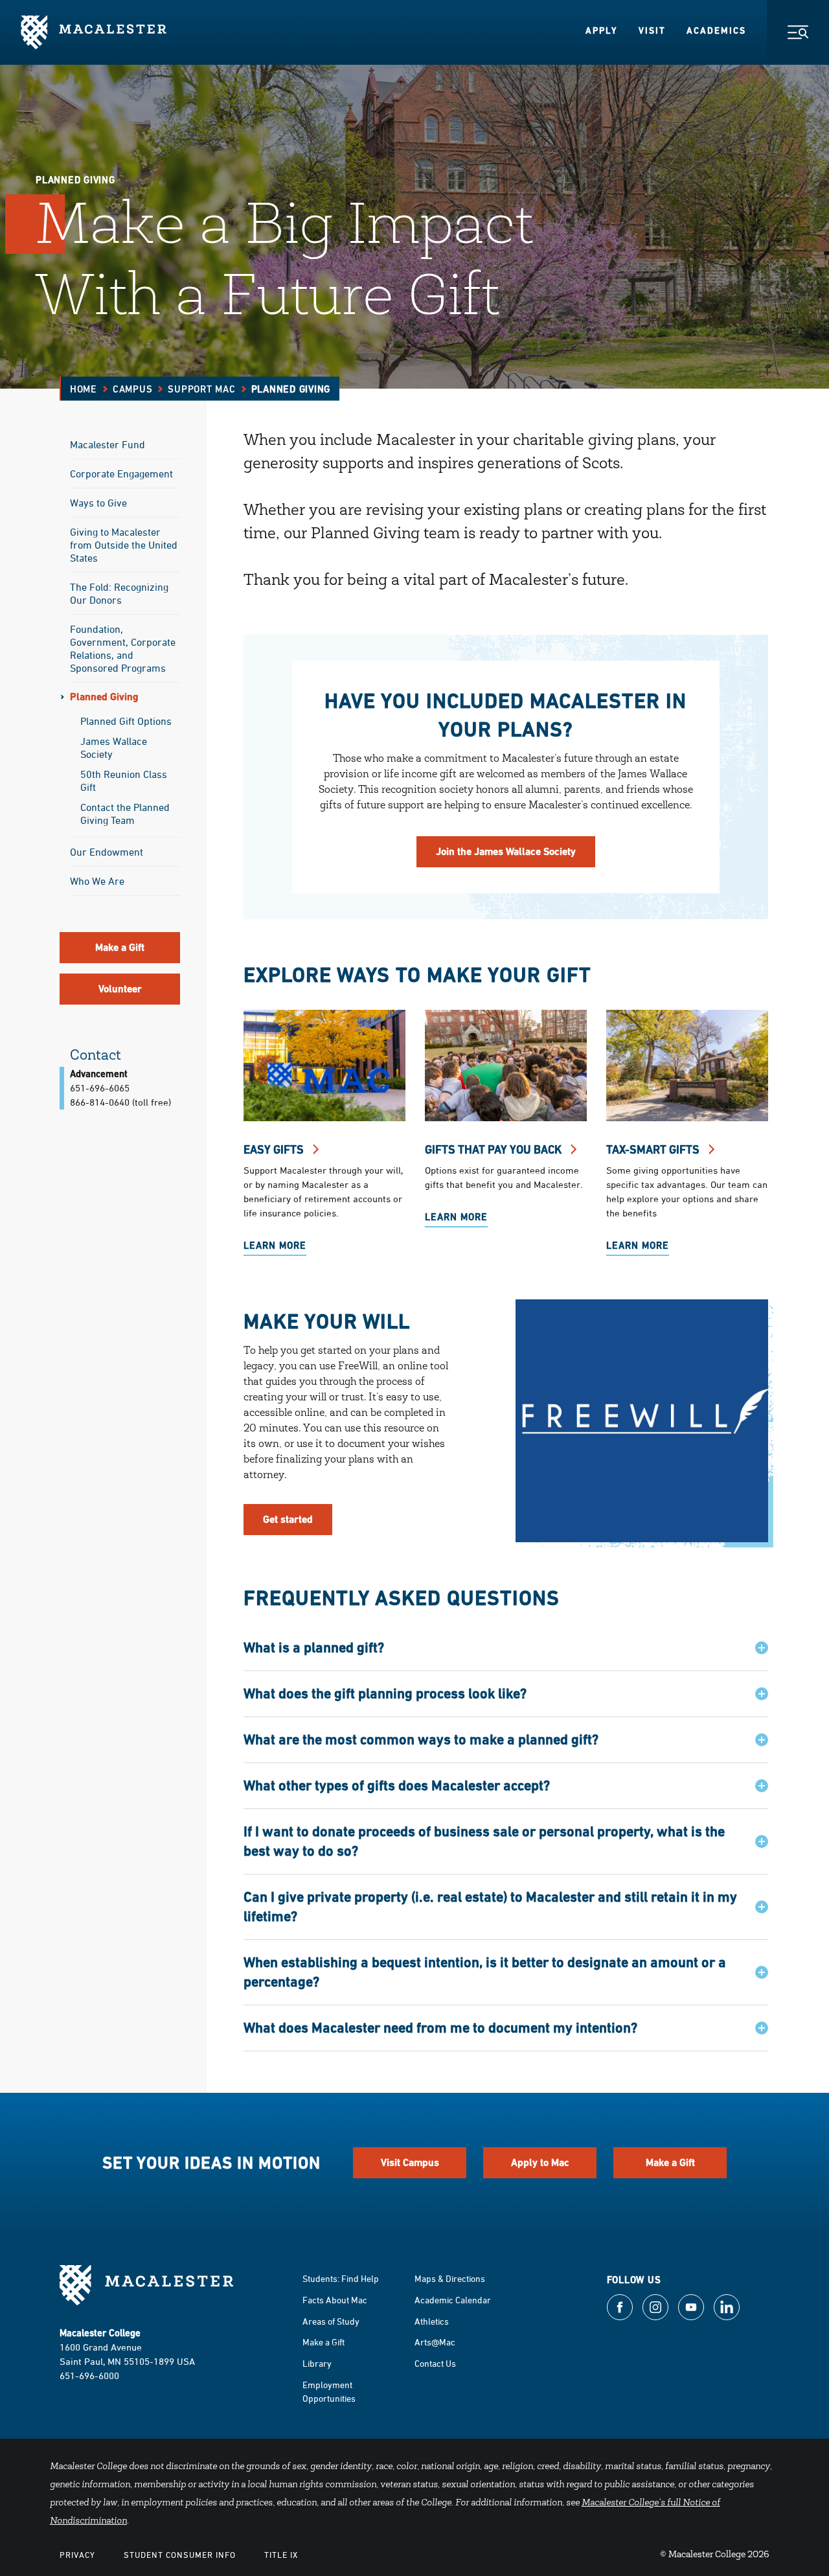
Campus (133, 389)
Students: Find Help (341, 2278)
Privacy (77, 2555)
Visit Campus (410, 2162)
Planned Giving (104, 697)
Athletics (432, 2321)
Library (317, 2363)
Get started (288, 1519)
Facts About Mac (335, 2300)
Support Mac (201, 389)
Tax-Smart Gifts (654, 1149)
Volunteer (120, 989)
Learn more (456, 1217)
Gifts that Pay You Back (494, 1149)
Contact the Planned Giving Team (125, 814)
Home (84, 389)
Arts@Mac (435, 2342)
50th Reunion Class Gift (124, 781)
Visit (652, 30)
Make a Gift (120, 947)
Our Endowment (107, 852)
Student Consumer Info (180, 2555)
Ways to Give (98, 503)
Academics (716, 30)
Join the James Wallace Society (506, 851)
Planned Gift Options (126, 721)
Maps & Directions (450, 2278)
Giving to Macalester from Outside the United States (124, 545)
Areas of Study (331, 2321)
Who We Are (97, 881)
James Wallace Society (114, 747)
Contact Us (435, 2363)
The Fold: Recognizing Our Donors (119, 593)
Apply (602, 30)
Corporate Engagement (121, 473)
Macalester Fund (108, 444)
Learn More (275, 1245)
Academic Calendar (453, 2300)
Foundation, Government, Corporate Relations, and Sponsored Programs (123, 648)
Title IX (281, 2555)
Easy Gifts (275, 1149)
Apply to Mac (540, 2162)
